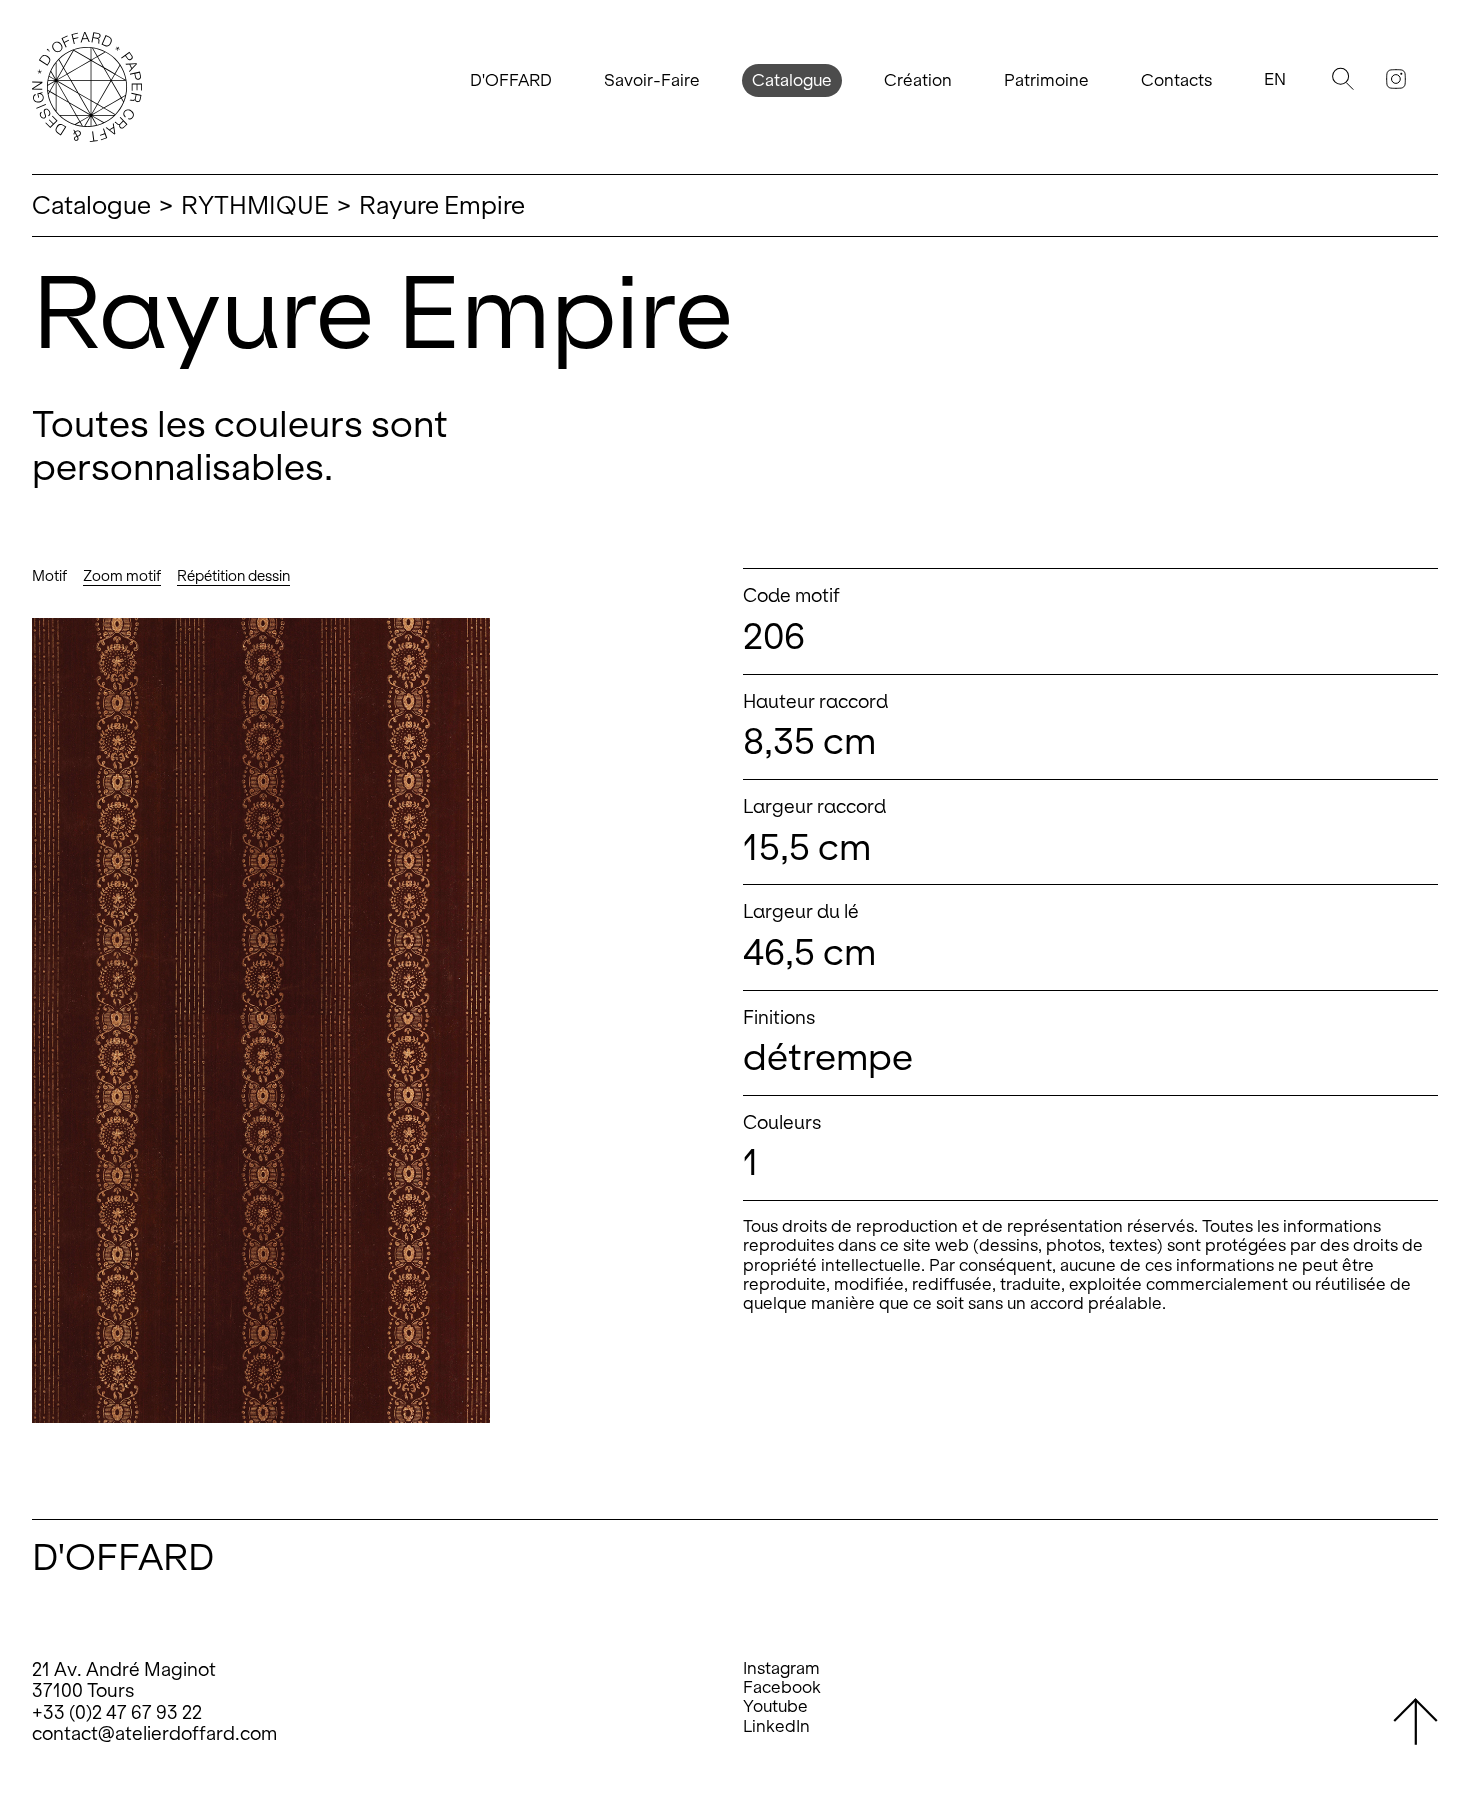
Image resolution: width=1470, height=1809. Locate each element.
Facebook (782, 1687)
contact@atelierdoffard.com (154, 1733)
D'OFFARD (511, 80)
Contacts (1176, 80)
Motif (49, 576)
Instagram (781, 1668)
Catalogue (792, 80)
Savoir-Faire (652, 80)
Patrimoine (1046, 80)
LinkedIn (776, 1726)
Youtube (775, 1706)
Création (918, 80)
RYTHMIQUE (255, 205)
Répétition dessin (233, 576)
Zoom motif (122, 576)
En (1275, 79)
